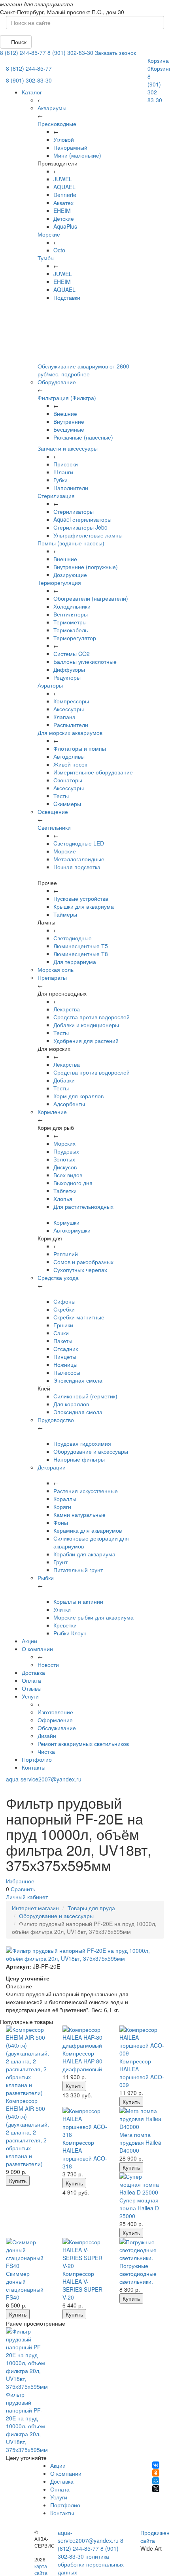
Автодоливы (69, 756)
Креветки (65, 1625)
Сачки (61, 1333)
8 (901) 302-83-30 (70, 53)
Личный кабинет (27, 1897)
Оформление (55, 1720)
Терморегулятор (75, 638)
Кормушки (66, 1222)
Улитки (62, 1609)
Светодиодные (73, 938)
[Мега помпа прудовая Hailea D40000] (142, 2119)
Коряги (62, 1507)
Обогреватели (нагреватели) (91, 598)
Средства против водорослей (92, 1017)
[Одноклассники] (156, 2473)
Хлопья (63, 1199)
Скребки (64, 1309)
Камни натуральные (79, 1514)
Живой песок (70, 764)
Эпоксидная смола (78, 1380)
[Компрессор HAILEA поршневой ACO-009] (142, 2041)
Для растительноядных (83, 1206)
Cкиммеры (67, 804)
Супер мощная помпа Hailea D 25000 (139, 2208)
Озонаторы (68, 780)
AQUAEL (64, 187)
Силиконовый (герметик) (85, 1396)
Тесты (61, 796)
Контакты (34, 1767)
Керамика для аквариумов (88, 1530)
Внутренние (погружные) (86, 567)
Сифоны (64, 1301)
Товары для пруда (91, 1908)
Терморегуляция (59, 582)
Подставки (67, 297)
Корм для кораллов (78, 1096)
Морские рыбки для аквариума (93, 1617)
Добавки (64, 1080)
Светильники (54, 827)
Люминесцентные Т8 (81, 954)
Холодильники (72, 606)
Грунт (60, 1562)
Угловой (64, 139)
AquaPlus (65, 226)
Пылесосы (67, 1372)
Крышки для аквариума (84, 906)
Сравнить (23, 1889)
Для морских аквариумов (70, 733)
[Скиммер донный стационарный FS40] (28, 2254)
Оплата (31, 1680)
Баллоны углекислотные (85, 661)
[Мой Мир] (156, 2481)
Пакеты (63, 1341)
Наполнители (71, 488)
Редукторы (67, 677)
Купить (18, 2181)
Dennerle (65, 195)
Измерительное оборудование (93, 772)
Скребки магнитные (79, 1317)
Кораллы (65, 1499)
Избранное (20, 1881)
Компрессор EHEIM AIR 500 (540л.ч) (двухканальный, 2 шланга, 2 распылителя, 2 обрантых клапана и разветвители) (27, 2132)
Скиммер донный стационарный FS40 (25, 2285)
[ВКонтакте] (156, 2465)
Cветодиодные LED (79, 843)
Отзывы (32, 1688)
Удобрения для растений (86, 1041)
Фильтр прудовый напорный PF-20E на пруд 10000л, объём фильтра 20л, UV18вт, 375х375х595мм (27, 2422)
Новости (48, 1665)
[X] (156, 2489)
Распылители (71, 725)
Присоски (66, 464)
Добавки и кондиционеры (86, 1025)
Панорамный (70, 147)
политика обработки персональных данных (91, 2564)
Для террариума (75, 962)
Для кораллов (71, 1404)
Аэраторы (50, 685)
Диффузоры (69, 669)
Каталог (32, 92)
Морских (64, 1143)
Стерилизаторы (74, 511)
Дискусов (65, 1167)
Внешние (65, 413)
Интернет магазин (35, 1908)
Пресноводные (57, 124)
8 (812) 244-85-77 (23, 53)
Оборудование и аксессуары (91, 1451)
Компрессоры (71, 701)
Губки (60, 480)
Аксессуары (69, 709)
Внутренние (69, 421)
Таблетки (65, 1191)
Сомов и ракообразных (83, 1262)
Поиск (18, 42)
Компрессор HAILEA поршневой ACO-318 (85, 2154)
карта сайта (41, 2569)
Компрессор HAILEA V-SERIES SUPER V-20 (82, 2285)
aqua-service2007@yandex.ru (44, 1779)
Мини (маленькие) (77, 155)
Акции (29, 1641)
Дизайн (47, 1736)
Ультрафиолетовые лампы (88, 535)
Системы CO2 (72, 654)
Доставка (33, 1672)
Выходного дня (73, 1183)
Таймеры (65, 914)
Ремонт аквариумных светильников (83, 1744)
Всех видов (68, 1175)
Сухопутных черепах (80, 1270)
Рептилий (66, 1254)
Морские (49, 234)
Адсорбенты (69, 1104)
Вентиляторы (71, 614)
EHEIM (62, 210)
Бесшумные (69, 429)
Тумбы (46, 258)
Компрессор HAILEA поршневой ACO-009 (142, 2073)
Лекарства (67, 1009)
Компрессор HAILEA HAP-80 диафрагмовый (82, 2061)
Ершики (63, 1325)
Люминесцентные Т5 (81, 946)
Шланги (63, 472)
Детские (64, 218)
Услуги (30, 1696)
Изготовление (55, 1712)
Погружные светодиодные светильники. (138, 2273)
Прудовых (66, 1151)
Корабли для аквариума (84, 1554)
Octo (59, 250)
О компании (37, 1649)
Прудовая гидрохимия (82, 1443)
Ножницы (65, 1364)
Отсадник (66, 1349)
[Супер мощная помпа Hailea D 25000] (142, 2184)
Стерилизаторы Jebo (80, 527)
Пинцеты (65, 1357)
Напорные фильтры (79, 1459)
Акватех (63, 203)
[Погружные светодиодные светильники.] (142, 2250)
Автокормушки (72, 1230)
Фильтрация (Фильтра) (67, 398)
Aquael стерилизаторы (82, 519)
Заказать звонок (115, 53)
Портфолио (37, 1759)
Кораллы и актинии (78, 1601)
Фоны (61, 1522)
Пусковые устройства (81, 898)
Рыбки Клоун (70, 1633)
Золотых (64, 1159)
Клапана (64, 717)
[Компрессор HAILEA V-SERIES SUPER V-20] (85, 2254)
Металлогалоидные (79, 859)
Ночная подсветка (77, 867)
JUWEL (63, 179)
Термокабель (71, 630)
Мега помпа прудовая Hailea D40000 (140, 2142)
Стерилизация (56, 496)
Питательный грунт (78, 1570)
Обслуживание (57, 1728)
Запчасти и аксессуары (68, 448)
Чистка (46, 1751)
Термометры (70, 622)
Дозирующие (70, 575)
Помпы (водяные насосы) (71, 543)
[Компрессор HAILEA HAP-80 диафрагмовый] (85, 2037)
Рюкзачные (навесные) (83, 437)
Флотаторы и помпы (80, 748)
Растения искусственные (86, 1491)
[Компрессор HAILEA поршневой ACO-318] (85, 2123)
